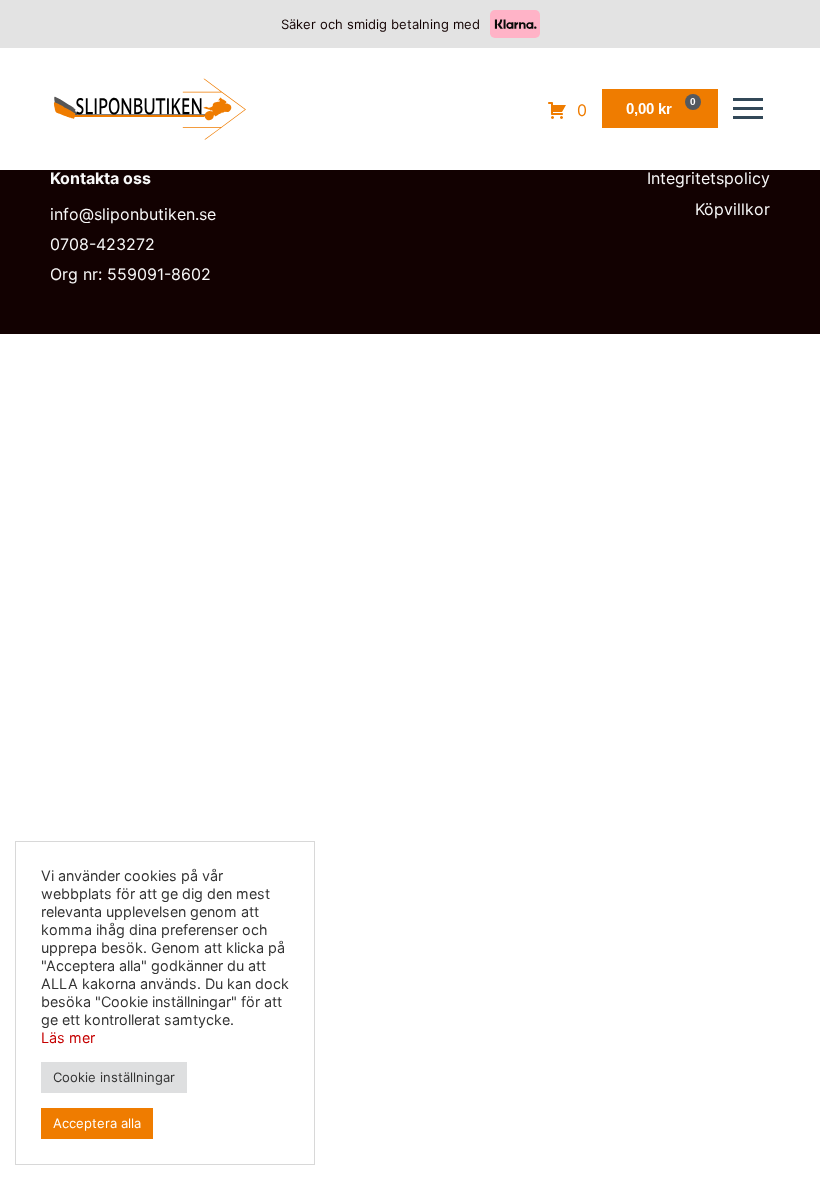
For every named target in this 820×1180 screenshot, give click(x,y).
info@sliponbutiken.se (133, 214)
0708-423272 (102, 244)
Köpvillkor (732, 209)
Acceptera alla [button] (97, 1123)
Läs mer (68, 1037)
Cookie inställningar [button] (114, 1077)
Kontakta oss (100, 178)
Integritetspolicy (708, 178)
